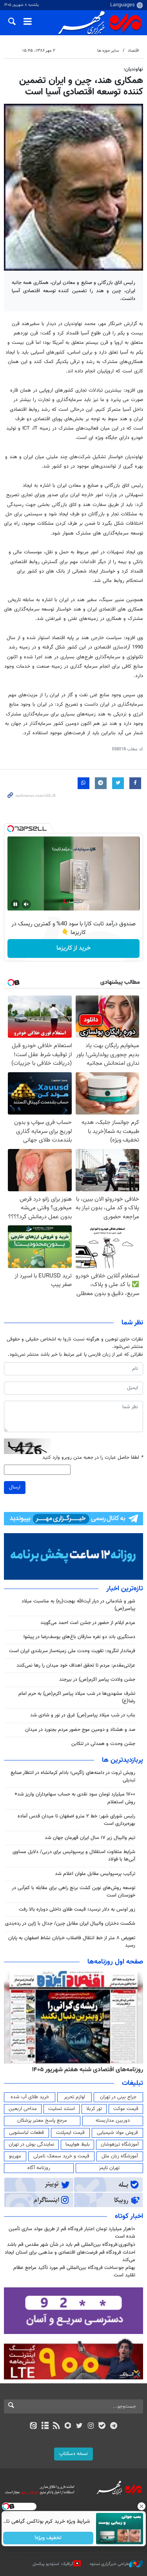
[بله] (102, 2426)
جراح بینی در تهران (118, 2097)
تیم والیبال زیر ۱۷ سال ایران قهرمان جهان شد (90, 1838)
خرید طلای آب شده (30, 2097)
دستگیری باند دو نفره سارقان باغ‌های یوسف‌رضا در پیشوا (79, 1637)
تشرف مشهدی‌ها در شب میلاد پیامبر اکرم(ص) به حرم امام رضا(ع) (77, 1697)
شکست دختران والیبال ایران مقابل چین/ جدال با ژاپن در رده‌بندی (70, 1924)
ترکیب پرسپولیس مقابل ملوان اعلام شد (95, 1874)
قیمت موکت (126, 2109)
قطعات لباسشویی (26, 2133)
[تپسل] (11, 829)
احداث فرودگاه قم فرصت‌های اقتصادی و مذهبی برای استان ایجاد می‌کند (70, 2256)
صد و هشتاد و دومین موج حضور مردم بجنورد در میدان (80, 1730)
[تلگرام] (113, 2426)
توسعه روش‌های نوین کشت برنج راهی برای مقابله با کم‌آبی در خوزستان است (73, 1892)
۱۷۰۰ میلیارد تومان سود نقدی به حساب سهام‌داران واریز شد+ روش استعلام (75, 1798)
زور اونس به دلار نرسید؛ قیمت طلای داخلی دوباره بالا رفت (77, 1909)
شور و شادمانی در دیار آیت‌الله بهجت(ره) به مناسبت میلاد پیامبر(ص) (78, 1605)
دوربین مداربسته (113, 2121)
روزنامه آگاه (39, 2168)
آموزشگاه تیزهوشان (120, 2144)
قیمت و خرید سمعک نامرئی (61, 2156)
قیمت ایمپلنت (70, 2133)
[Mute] (26, 904)
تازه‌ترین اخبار (125, 1589)
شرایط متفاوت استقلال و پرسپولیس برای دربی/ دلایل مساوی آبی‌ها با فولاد (74, 1856)
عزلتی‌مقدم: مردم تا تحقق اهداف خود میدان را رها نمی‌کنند (76, 1666)
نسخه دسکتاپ (73, 2454)
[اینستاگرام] (91, 2426)
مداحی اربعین (23, 2109)
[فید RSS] (56, 2426)
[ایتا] (34, 2426)
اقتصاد (133, 51)
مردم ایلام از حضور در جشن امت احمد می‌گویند (88, 1623)
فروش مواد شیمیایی (117, 2133)
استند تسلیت (62, 2109)
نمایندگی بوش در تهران (32, 2144)
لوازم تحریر (74, 2097)
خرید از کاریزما (73, 948)
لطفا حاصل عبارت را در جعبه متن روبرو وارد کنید (93, 1458)
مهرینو (15, 2156)
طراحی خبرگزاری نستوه (109, 2564)
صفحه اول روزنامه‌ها (115, 1962)
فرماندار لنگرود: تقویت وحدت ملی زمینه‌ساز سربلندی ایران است (72, 1651)
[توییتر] (79, 2426)
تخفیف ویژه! (48, 2538)
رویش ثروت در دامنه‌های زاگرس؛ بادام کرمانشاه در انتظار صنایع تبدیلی (73, 1777)
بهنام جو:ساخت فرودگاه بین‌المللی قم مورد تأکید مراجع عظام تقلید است (74, 2272)
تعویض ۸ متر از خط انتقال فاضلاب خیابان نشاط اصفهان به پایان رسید (72, 1942)
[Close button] (141, 2506)
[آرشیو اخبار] (45, 2426)
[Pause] (15, 904)
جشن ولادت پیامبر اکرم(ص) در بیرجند (97, 1680)
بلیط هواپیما (78, 2144)
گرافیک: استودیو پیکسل (53, 2564)
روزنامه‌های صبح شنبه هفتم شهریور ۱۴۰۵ (86, 2070)
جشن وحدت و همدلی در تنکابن (103, 1744)
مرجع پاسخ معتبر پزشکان (42, 2121)
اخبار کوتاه (129, 2217)
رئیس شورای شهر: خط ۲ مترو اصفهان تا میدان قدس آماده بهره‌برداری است (76, 1820)
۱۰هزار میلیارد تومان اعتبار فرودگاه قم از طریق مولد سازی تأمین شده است (72, 2233)
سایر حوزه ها (108, 51)
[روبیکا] (68, 2426)
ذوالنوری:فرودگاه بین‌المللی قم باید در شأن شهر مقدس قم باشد (71, 2245)
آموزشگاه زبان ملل (120, 2156)
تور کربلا (94, 2109)
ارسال (15, 1487)
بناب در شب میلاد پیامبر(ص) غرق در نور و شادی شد (83, 1715)
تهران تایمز (109, 2168)
